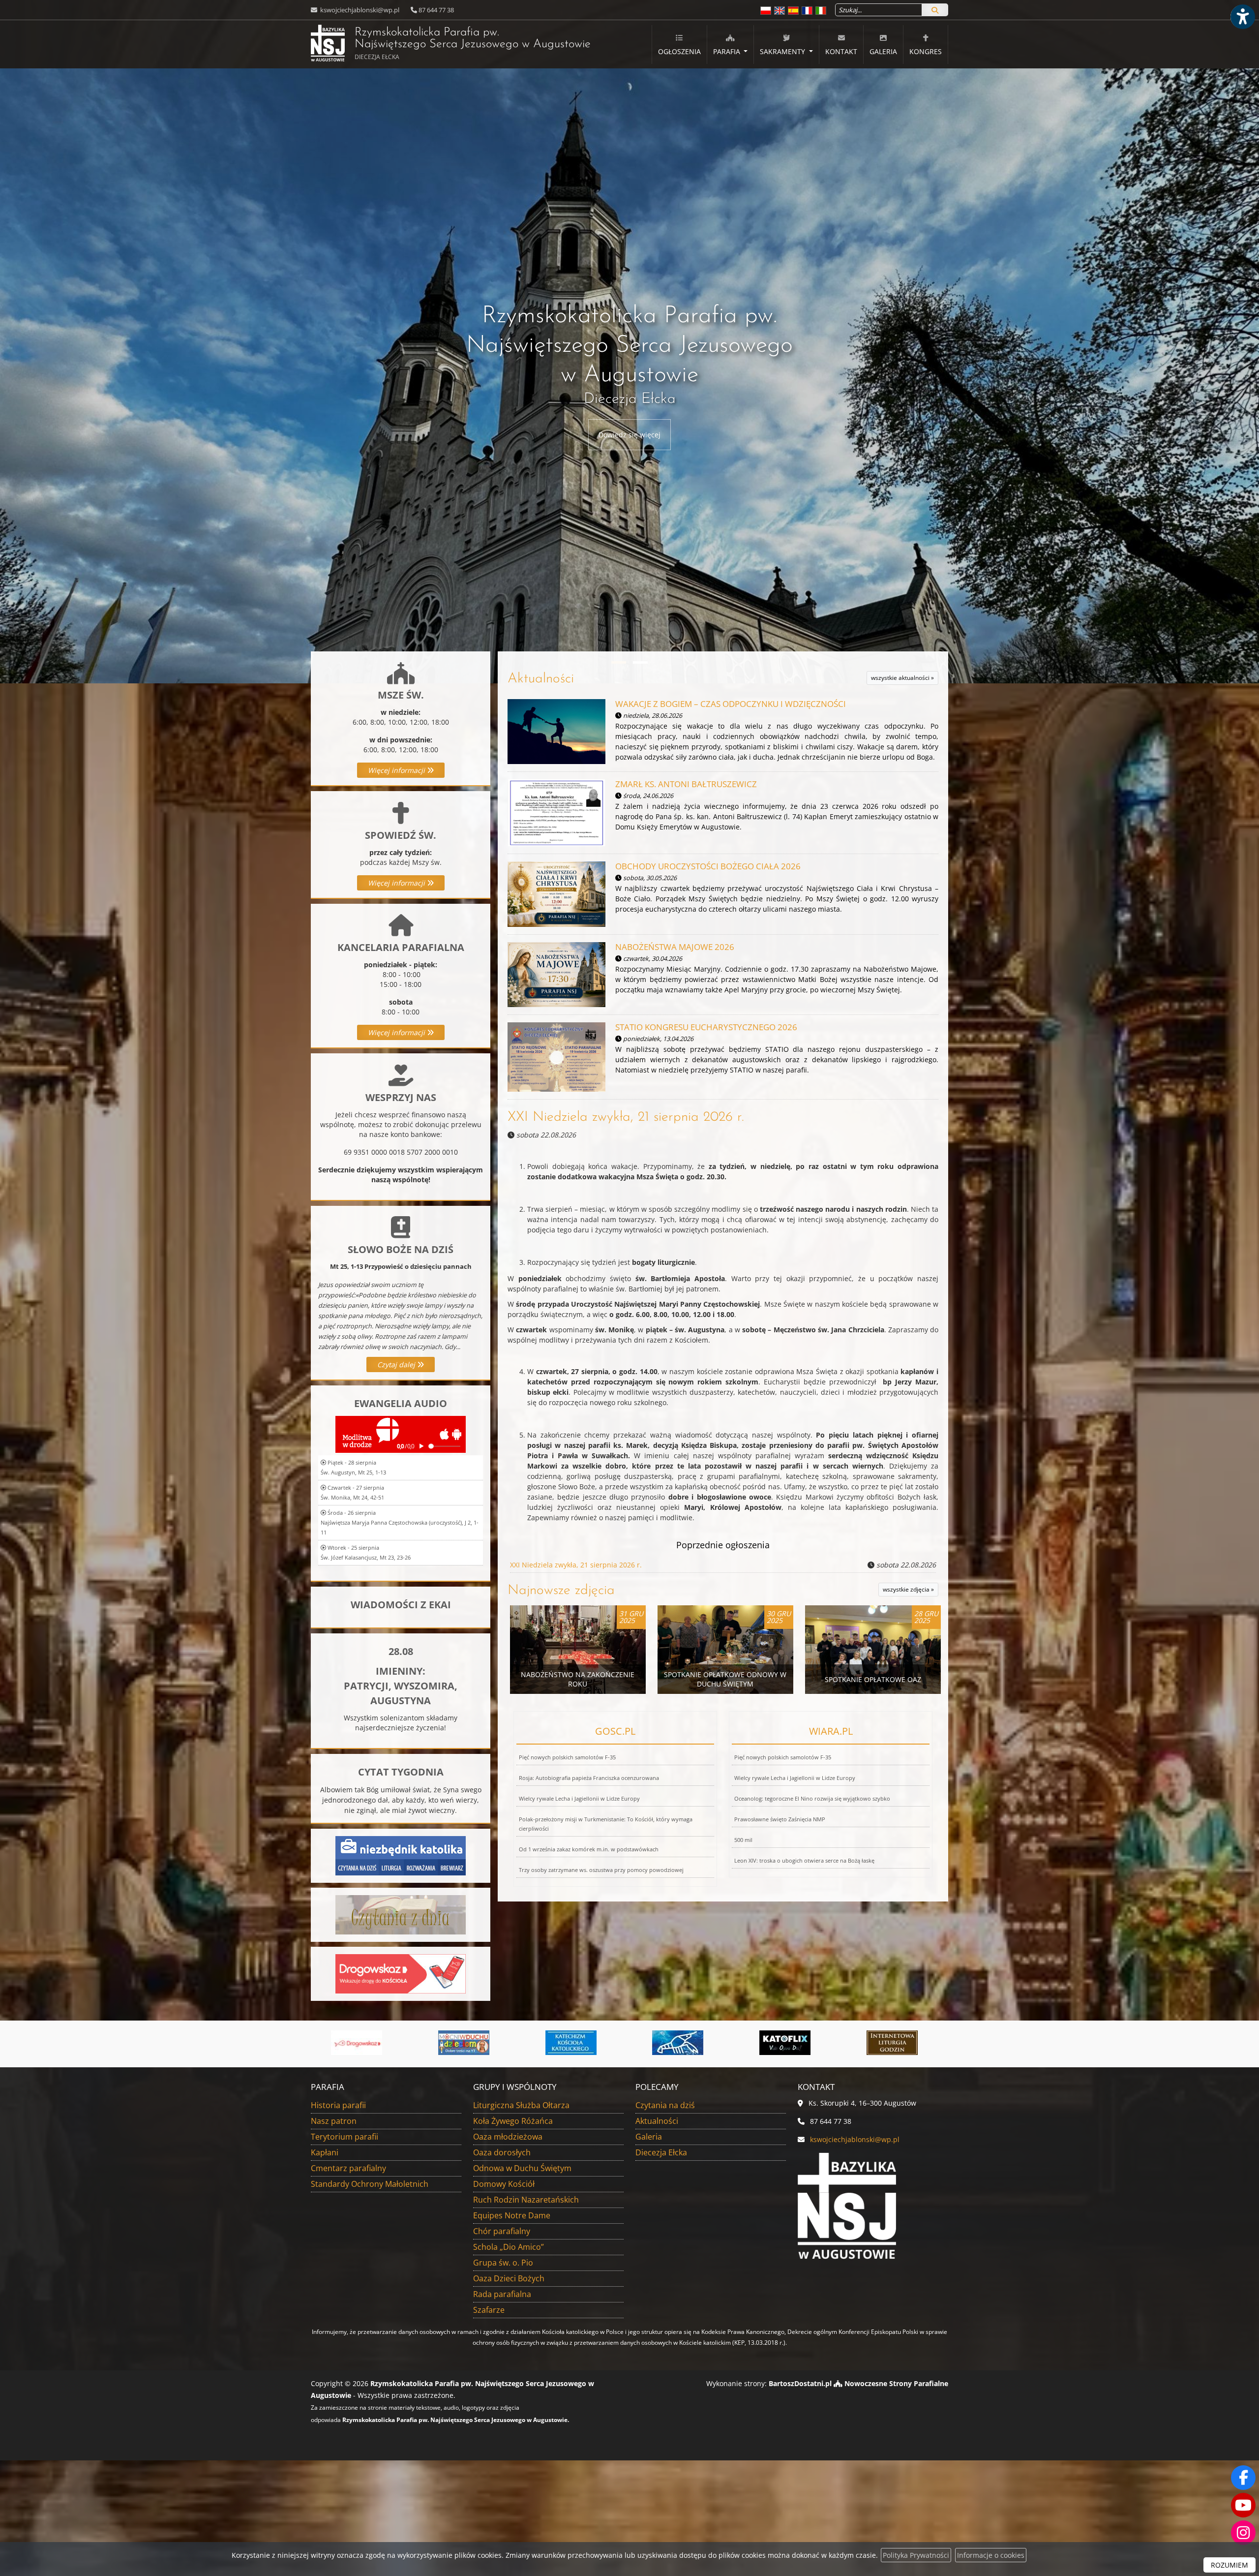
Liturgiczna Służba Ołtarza (521, 2105)
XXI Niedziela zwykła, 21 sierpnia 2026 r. (626, 1117)
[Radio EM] (790, 2043)
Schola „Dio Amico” (509, 2247)
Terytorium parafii (345, 2137)
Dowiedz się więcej (629, 435)
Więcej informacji (397, 770)
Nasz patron (334, 2121)
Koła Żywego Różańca (513, 2121)
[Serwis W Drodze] (898, 2043)
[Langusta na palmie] (362, 2043)
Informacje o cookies (991, 2555)
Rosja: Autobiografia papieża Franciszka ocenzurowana (589, 1778)
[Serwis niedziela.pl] (683, 2043)
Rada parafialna (502, 2294)
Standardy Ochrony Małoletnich (370, 2184)
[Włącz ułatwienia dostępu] (1242, 17)
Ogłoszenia (679, 51)
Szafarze (489, 2310)
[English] (779, 10)
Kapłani (325, 2152)
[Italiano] (821, 10)
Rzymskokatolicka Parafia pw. (451, 44)
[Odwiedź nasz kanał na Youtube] (1243, 2505)
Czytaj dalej (397, 1365)
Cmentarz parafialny (348, 2168)
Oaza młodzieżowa (508, 2137)
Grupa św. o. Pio (503, 2263)
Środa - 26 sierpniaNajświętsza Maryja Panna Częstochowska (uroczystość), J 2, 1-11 (400, 1522)
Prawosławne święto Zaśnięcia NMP (780, 1819)
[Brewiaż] (576, 2043)
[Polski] (766, 10)
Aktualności (541, 679)
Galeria (883, 51)
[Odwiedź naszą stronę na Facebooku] (1243, 2478)
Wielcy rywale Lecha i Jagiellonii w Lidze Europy (579, 1798)
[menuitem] (679, 45)
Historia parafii (338, 2105)
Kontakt (841, 51)
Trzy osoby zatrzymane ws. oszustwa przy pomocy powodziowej (601, 1870)
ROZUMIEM (1229, 2565)
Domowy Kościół (504, 2184)
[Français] (807, 10)
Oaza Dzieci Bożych (509, 2278)
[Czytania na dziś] (401, 1914)
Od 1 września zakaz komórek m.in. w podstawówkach (589, 1849)
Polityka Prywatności (916, 2555)
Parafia (728, 51)
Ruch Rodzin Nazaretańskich (526, 2200)
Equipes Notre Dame (512, 2215)
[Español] (793, 10)
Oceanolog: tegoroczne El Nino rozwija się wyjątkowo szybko (812, 1798)
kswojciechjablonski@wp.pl (359, 10)
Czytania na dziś (665, 2105)
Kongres (926, 51)
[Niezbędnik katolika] (401, 1855)
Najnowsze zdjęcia (561, 1591)
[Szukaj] (935, 10)
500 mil (743, 1840)
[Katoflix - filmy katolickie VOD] (469, 2043)
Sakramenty (783, 51)
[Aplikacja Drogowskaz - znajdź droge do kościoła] (401, 1973)
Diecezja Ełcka (661, 2152)
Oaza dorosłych (502, 2152)
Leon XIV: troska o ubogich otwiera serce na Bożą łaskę (804, 1860)
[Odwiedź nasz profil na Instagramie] (1243, 2533)
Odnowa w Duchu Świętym (522, 2168)
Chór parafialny (502, 2231)
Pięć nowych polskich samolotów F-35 (567, 1757)
